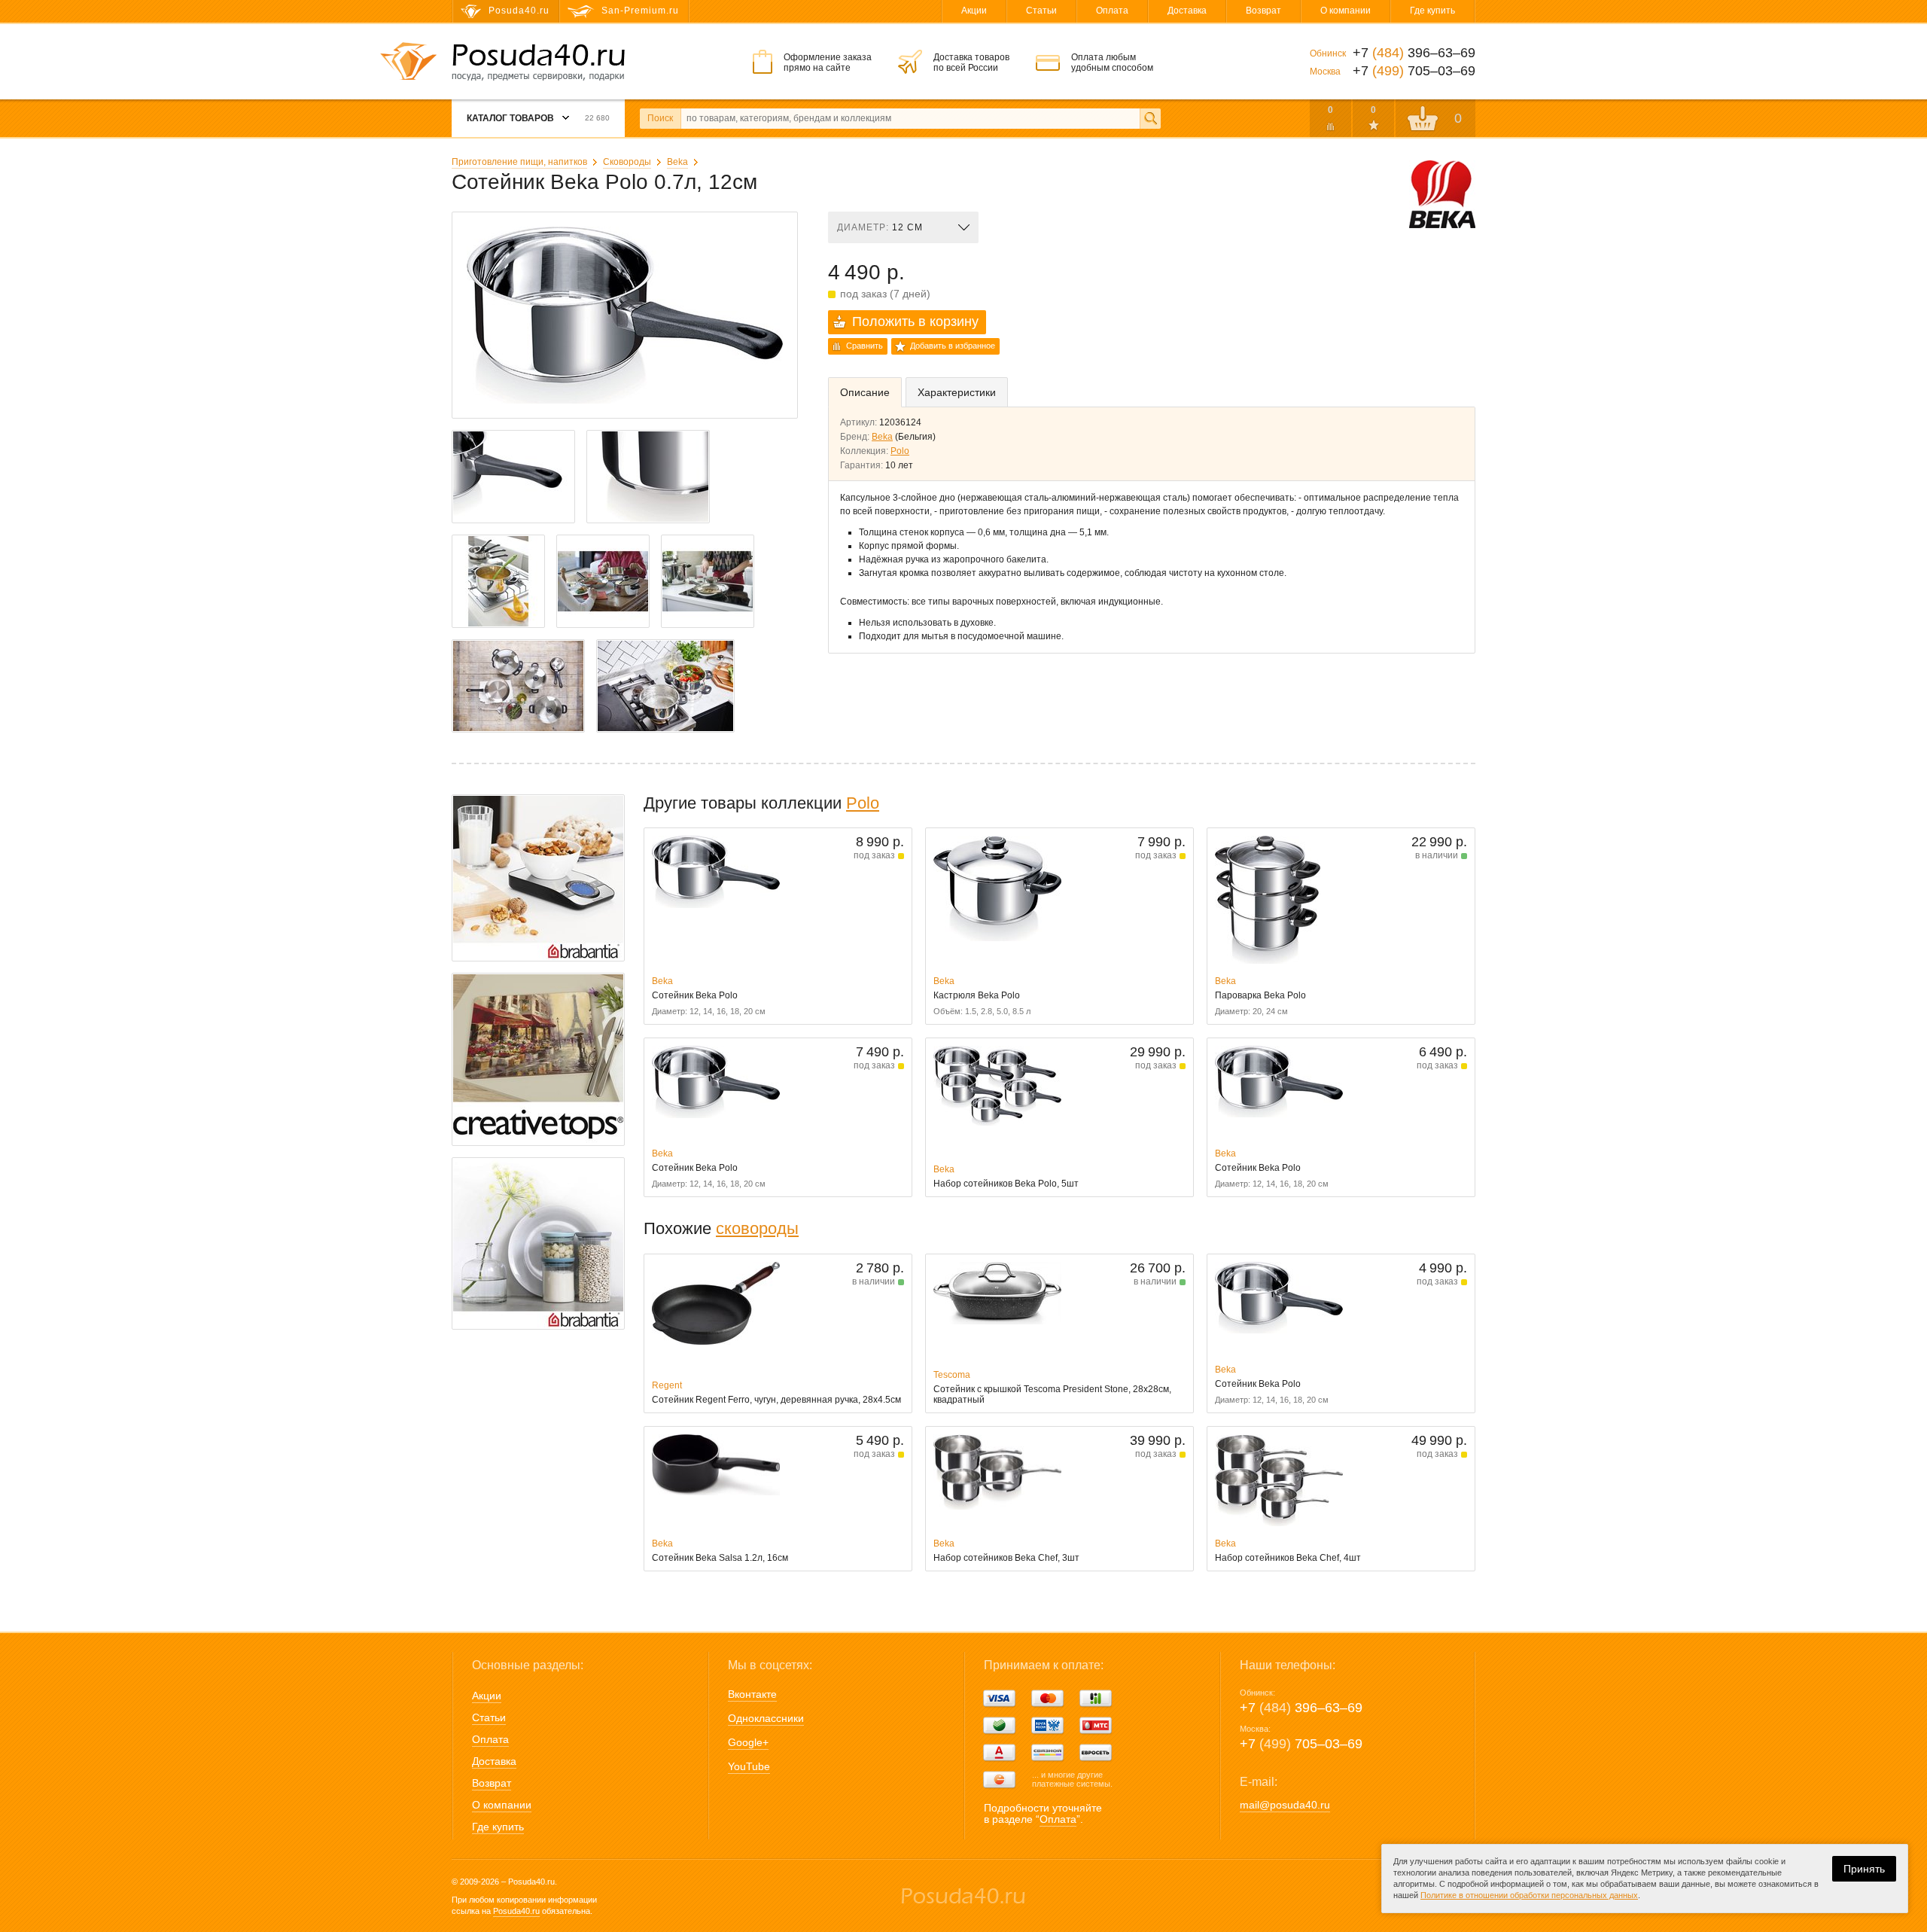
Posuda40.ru (516, 1911)
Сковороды (627, 162)
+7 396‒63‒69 (1301, 1708)
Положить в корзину (915, 321)
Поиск (660, 118)
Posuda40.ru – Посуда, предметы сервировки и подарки (538, 62)
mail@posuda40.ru (1285, 1805)
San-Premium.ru (640, 11)
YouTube (749, 1766)
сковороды (757, 1228)
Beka (677, 162)
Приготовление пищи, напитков (519, 162)
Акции (974, 11)
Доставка (1187, 11)
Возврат (1263, 11)
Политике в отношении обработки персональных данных (1529, 1895)
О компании (1346, 11)
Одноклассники (766, 1718)
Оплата (1112, 11)
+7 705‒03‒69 (1301, 1744)
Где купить (1432, 11)
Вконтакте (752, 1694)
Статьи (1041, 11)
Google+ (748, 1742)
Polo (900, 451)
